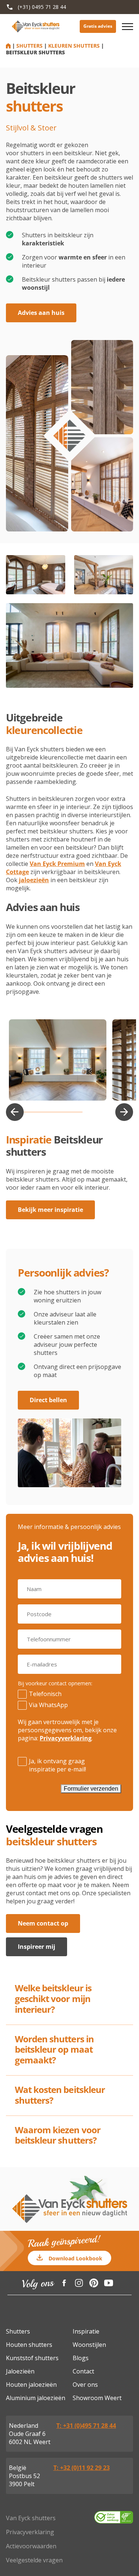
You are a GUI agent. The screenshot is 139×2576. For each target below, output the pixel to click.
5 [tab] (64, 1112)
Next (124, 1112)
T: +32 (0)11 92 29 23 (82, 2468)
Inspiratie (86, 2331)
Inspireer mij (37, 1947)
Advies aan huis (41, 313)
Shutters (29, 46)
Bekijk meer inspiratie (50, 1210)
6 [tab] (77, 1112)
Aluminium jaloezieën (36, 2398)
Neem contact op (43, 1923)
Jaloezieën (20, 2371)
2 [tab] (25, 1112)
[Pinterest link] (94, 2283)
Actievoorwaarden (31, 2546)
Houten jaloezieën (31, 2385)
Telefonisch (45, 1694)
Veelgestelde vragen (34, 2560)
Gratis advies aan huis (98, 26)
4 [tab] (51, 1112)
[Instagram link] (79, 2283)
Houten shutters (29, 2345)
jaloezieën (34, 880)
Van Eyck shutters (31, 2518)
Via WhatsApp (48, 1705)
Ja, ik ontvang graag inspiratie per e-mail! (57, 1765)
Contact (83, 2371)
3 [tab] (38, 1112)
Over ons (85, 2385)
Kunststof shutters (32, 2358)
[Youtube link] (109, 2283)
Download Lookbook (75, 2258)
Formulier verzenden (91, 1789)
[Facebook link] (64, 2283)
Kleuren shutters (74, 46)
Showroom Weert (97, 2398)
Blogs (81, 2358)
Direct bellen (48, 1400)
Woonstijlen (89, 2345)
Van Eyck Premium (57, 864)
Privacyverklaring (66, 1738)
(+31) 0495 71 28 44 (42, 7)
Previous (15, 1112)
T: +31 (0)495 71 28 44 (86, 2426)
